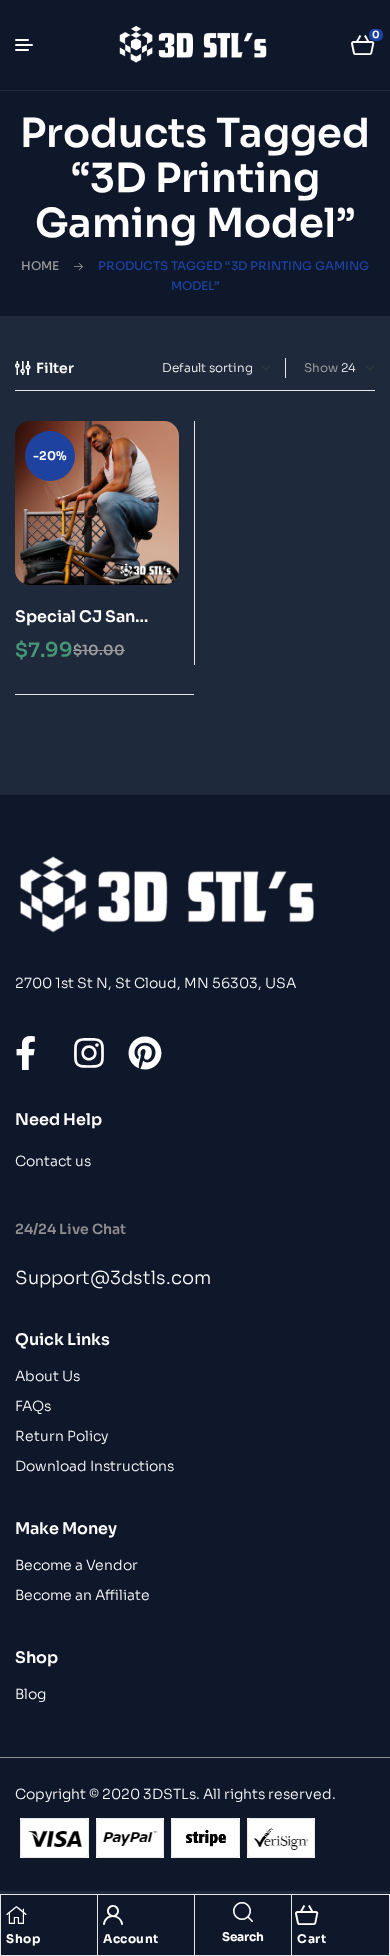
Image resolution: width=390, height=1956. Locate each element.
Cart (311, 1938)
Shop (23, 1938)
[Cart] (307, 1915)
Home (40, 265)
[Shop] (16, 1915)
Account (131, 1938)
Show (321, 367)
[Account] (113, 1915)
